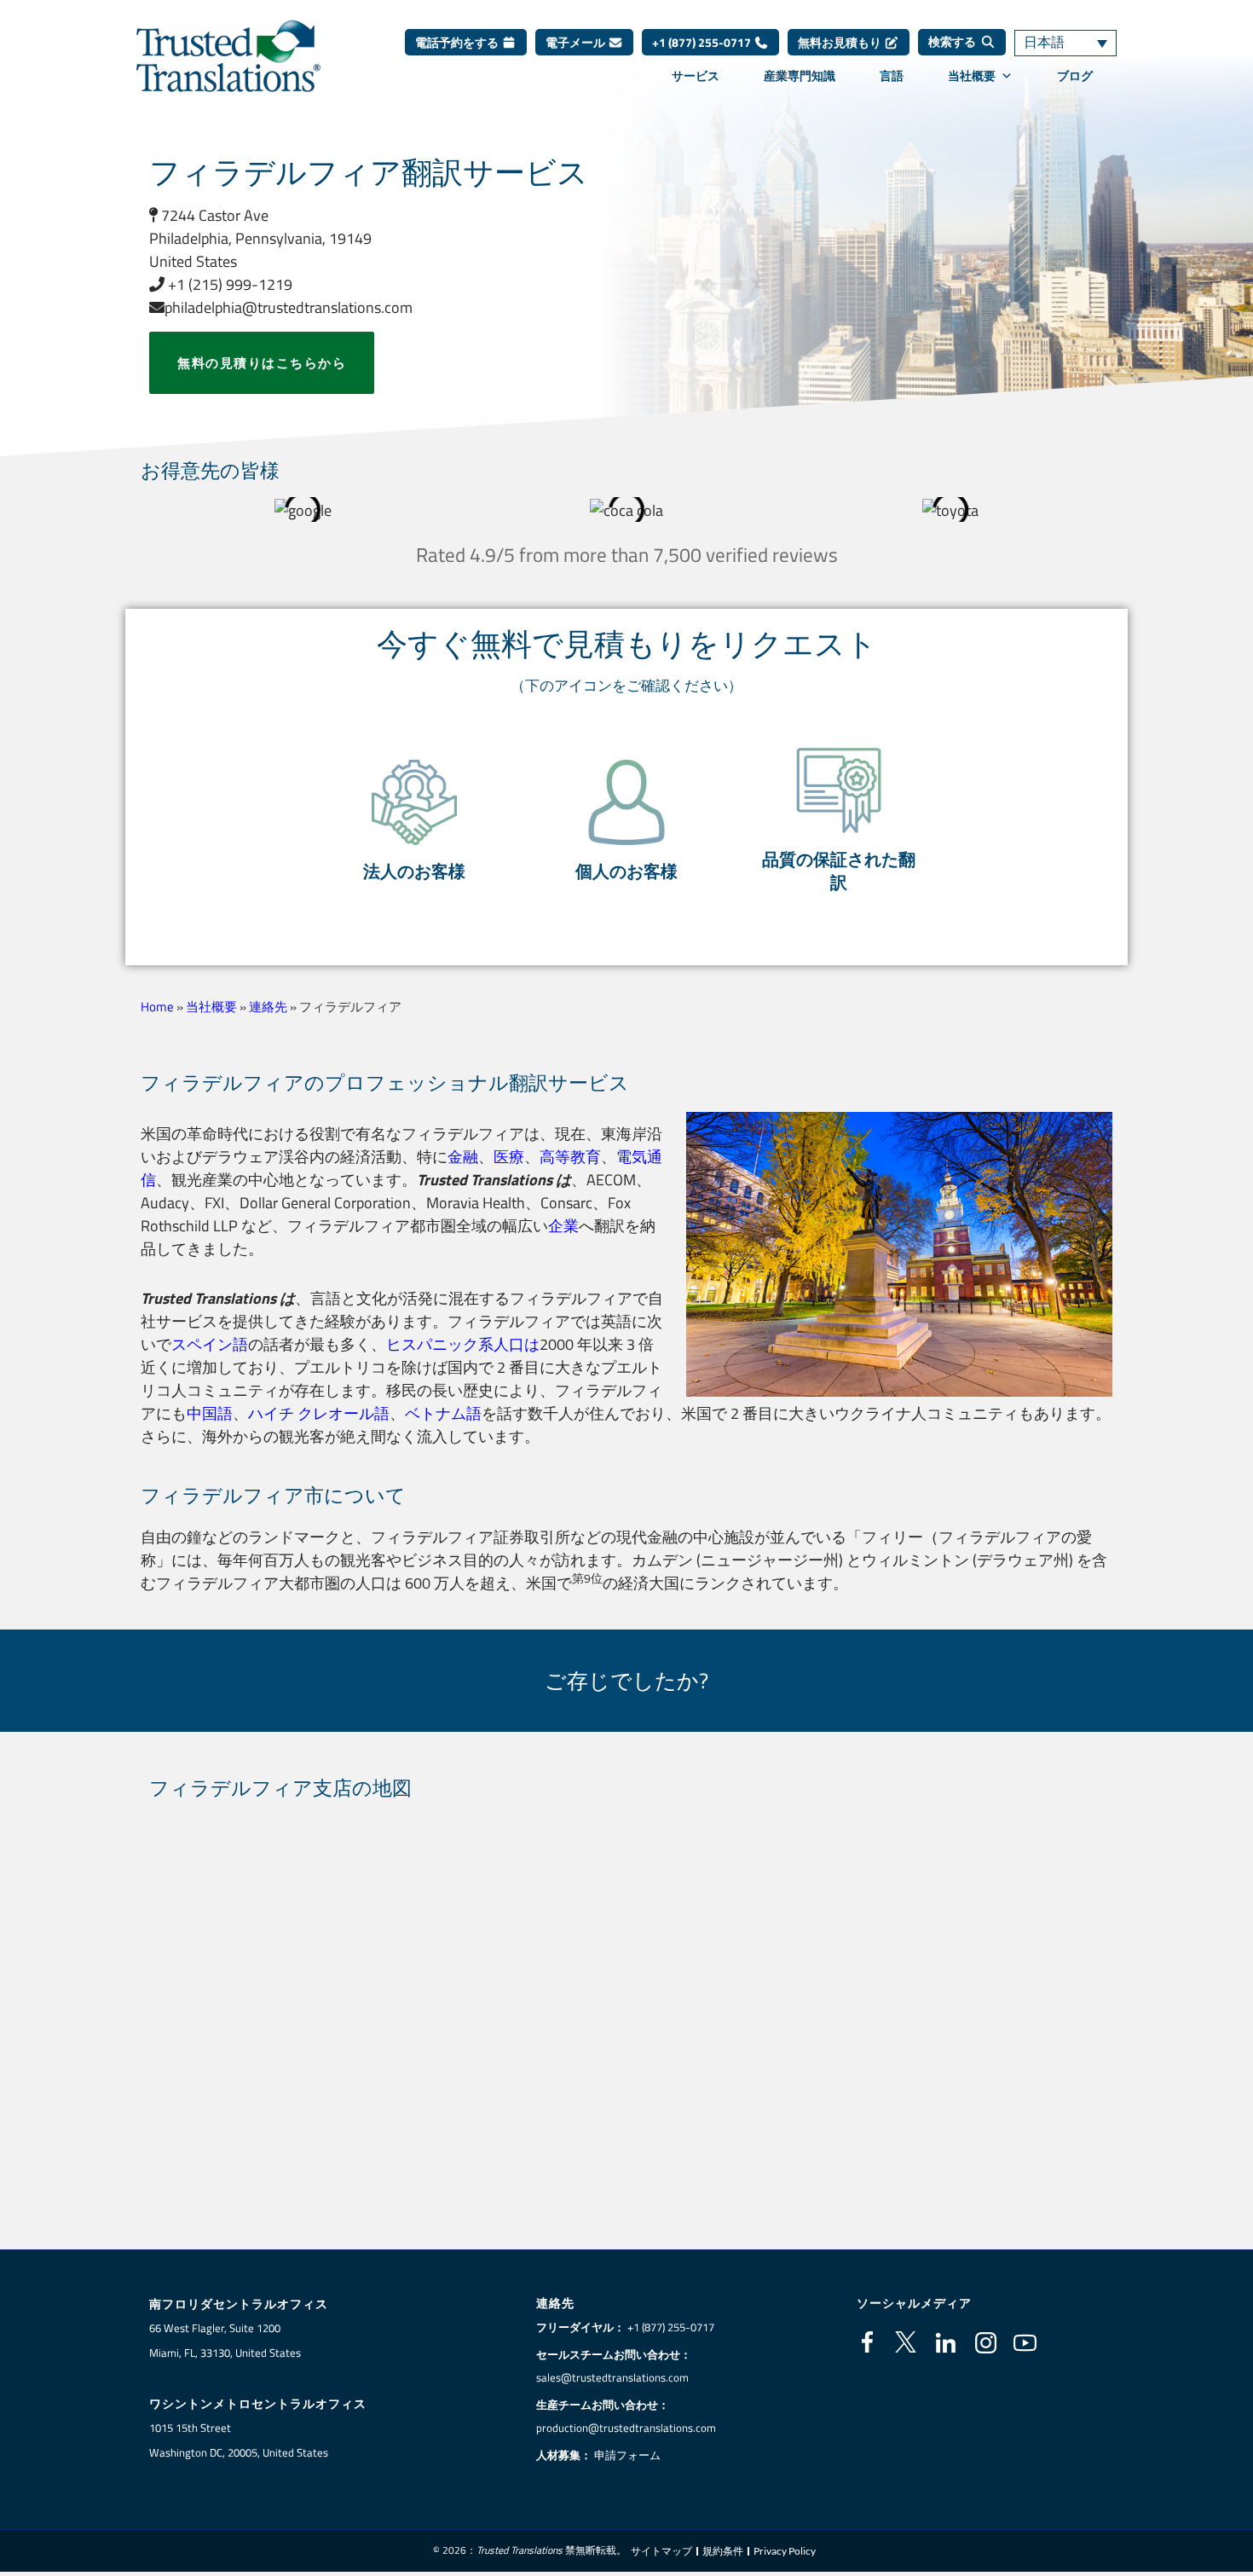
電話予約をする (458, 42)
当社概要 (972, 76)
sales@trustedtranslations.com (612, 2377)
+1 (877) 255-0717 (703, 42)
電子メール (577, 42)
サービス (696, 76)
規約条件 (723, 2551)
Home (157, 1007)
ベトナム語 (443, 1413)
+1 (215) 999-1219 (228, 284)
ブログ (1075, 76)
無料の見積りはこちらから (262, 363)
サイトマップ (661, 2551)
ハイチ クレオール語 (319, 1413)
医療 (509, 1157)
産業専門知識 (800, 76)
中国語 (210, 1413)
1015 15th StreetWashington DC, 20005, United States (239, 2440)
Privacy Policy (785, 2551)
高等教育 (570, 1157)
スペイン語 (210, 1344)
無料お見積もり (841, 42)
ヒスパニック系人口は (463, 1344)
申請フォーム (627, 2455)
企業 (563, 1226)
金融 (463, 1157)
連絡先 (268, 1007)
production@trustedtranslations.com (626, 2428)
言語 (892, 76)
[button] (414, 821)
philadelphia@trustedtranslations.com (289, 307)
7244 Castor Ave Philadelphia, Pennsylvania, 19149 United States (260, 238)
